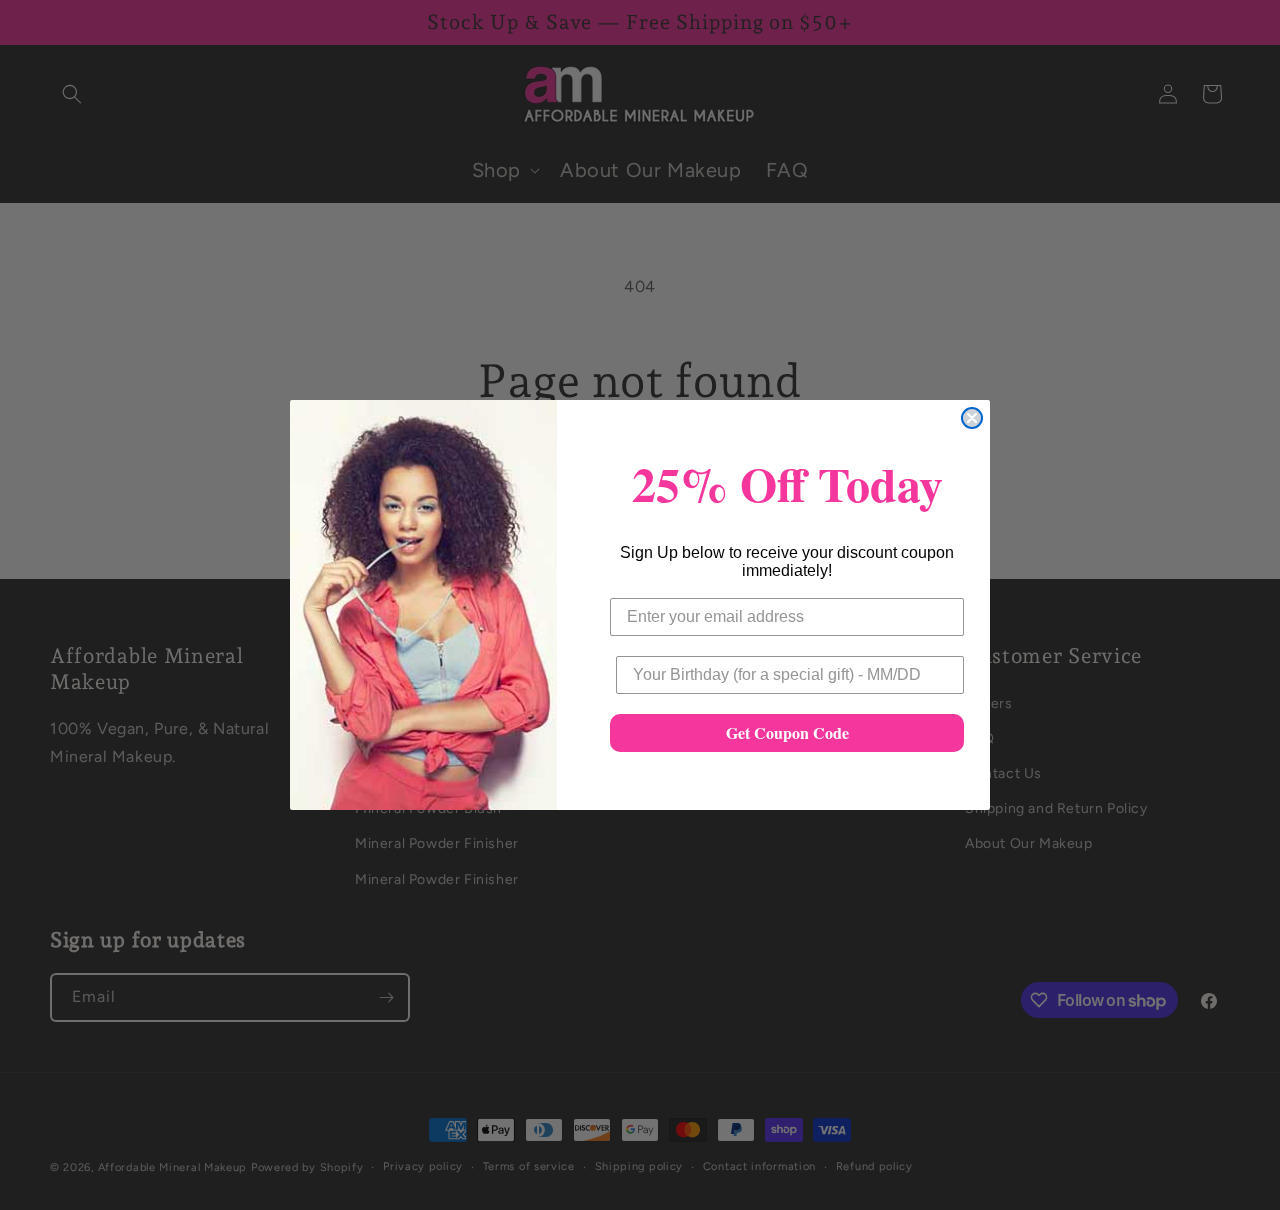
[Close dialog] (972, 418)
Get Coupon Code (787, 732)
